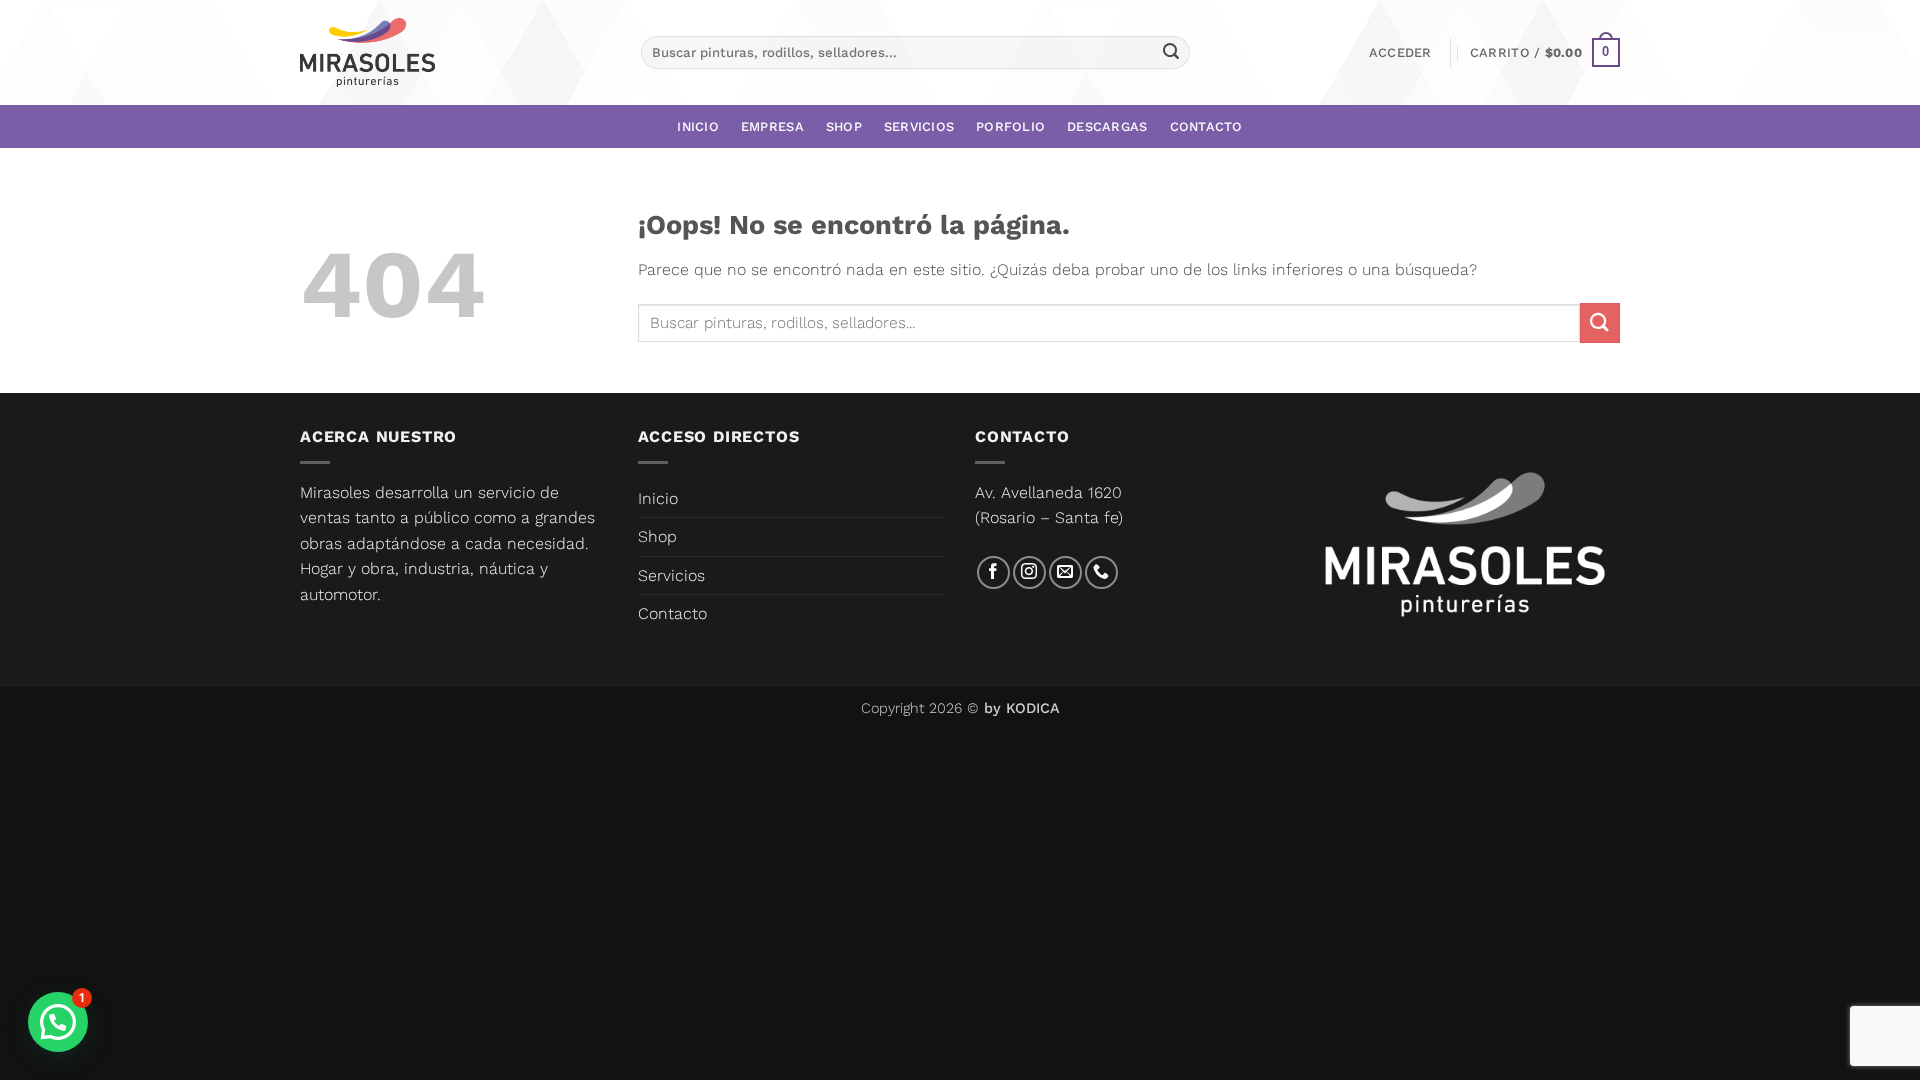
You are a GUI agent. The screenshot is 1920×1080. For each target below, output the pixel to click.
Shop (844, 126)
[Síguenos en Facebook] (993, 572)
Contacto (1206, 126)
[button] (1400, 53)
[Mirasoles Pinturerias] (367, 53)
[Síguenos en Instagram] (1029, 572)
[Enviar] (1171, 53)
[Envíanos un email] (1065, 572)
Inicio (698, 126)
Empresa (772, 126)
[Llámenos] (1101, 572)
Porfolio (1010, 126)
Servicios (919, 126)
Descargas (1107, 126)
